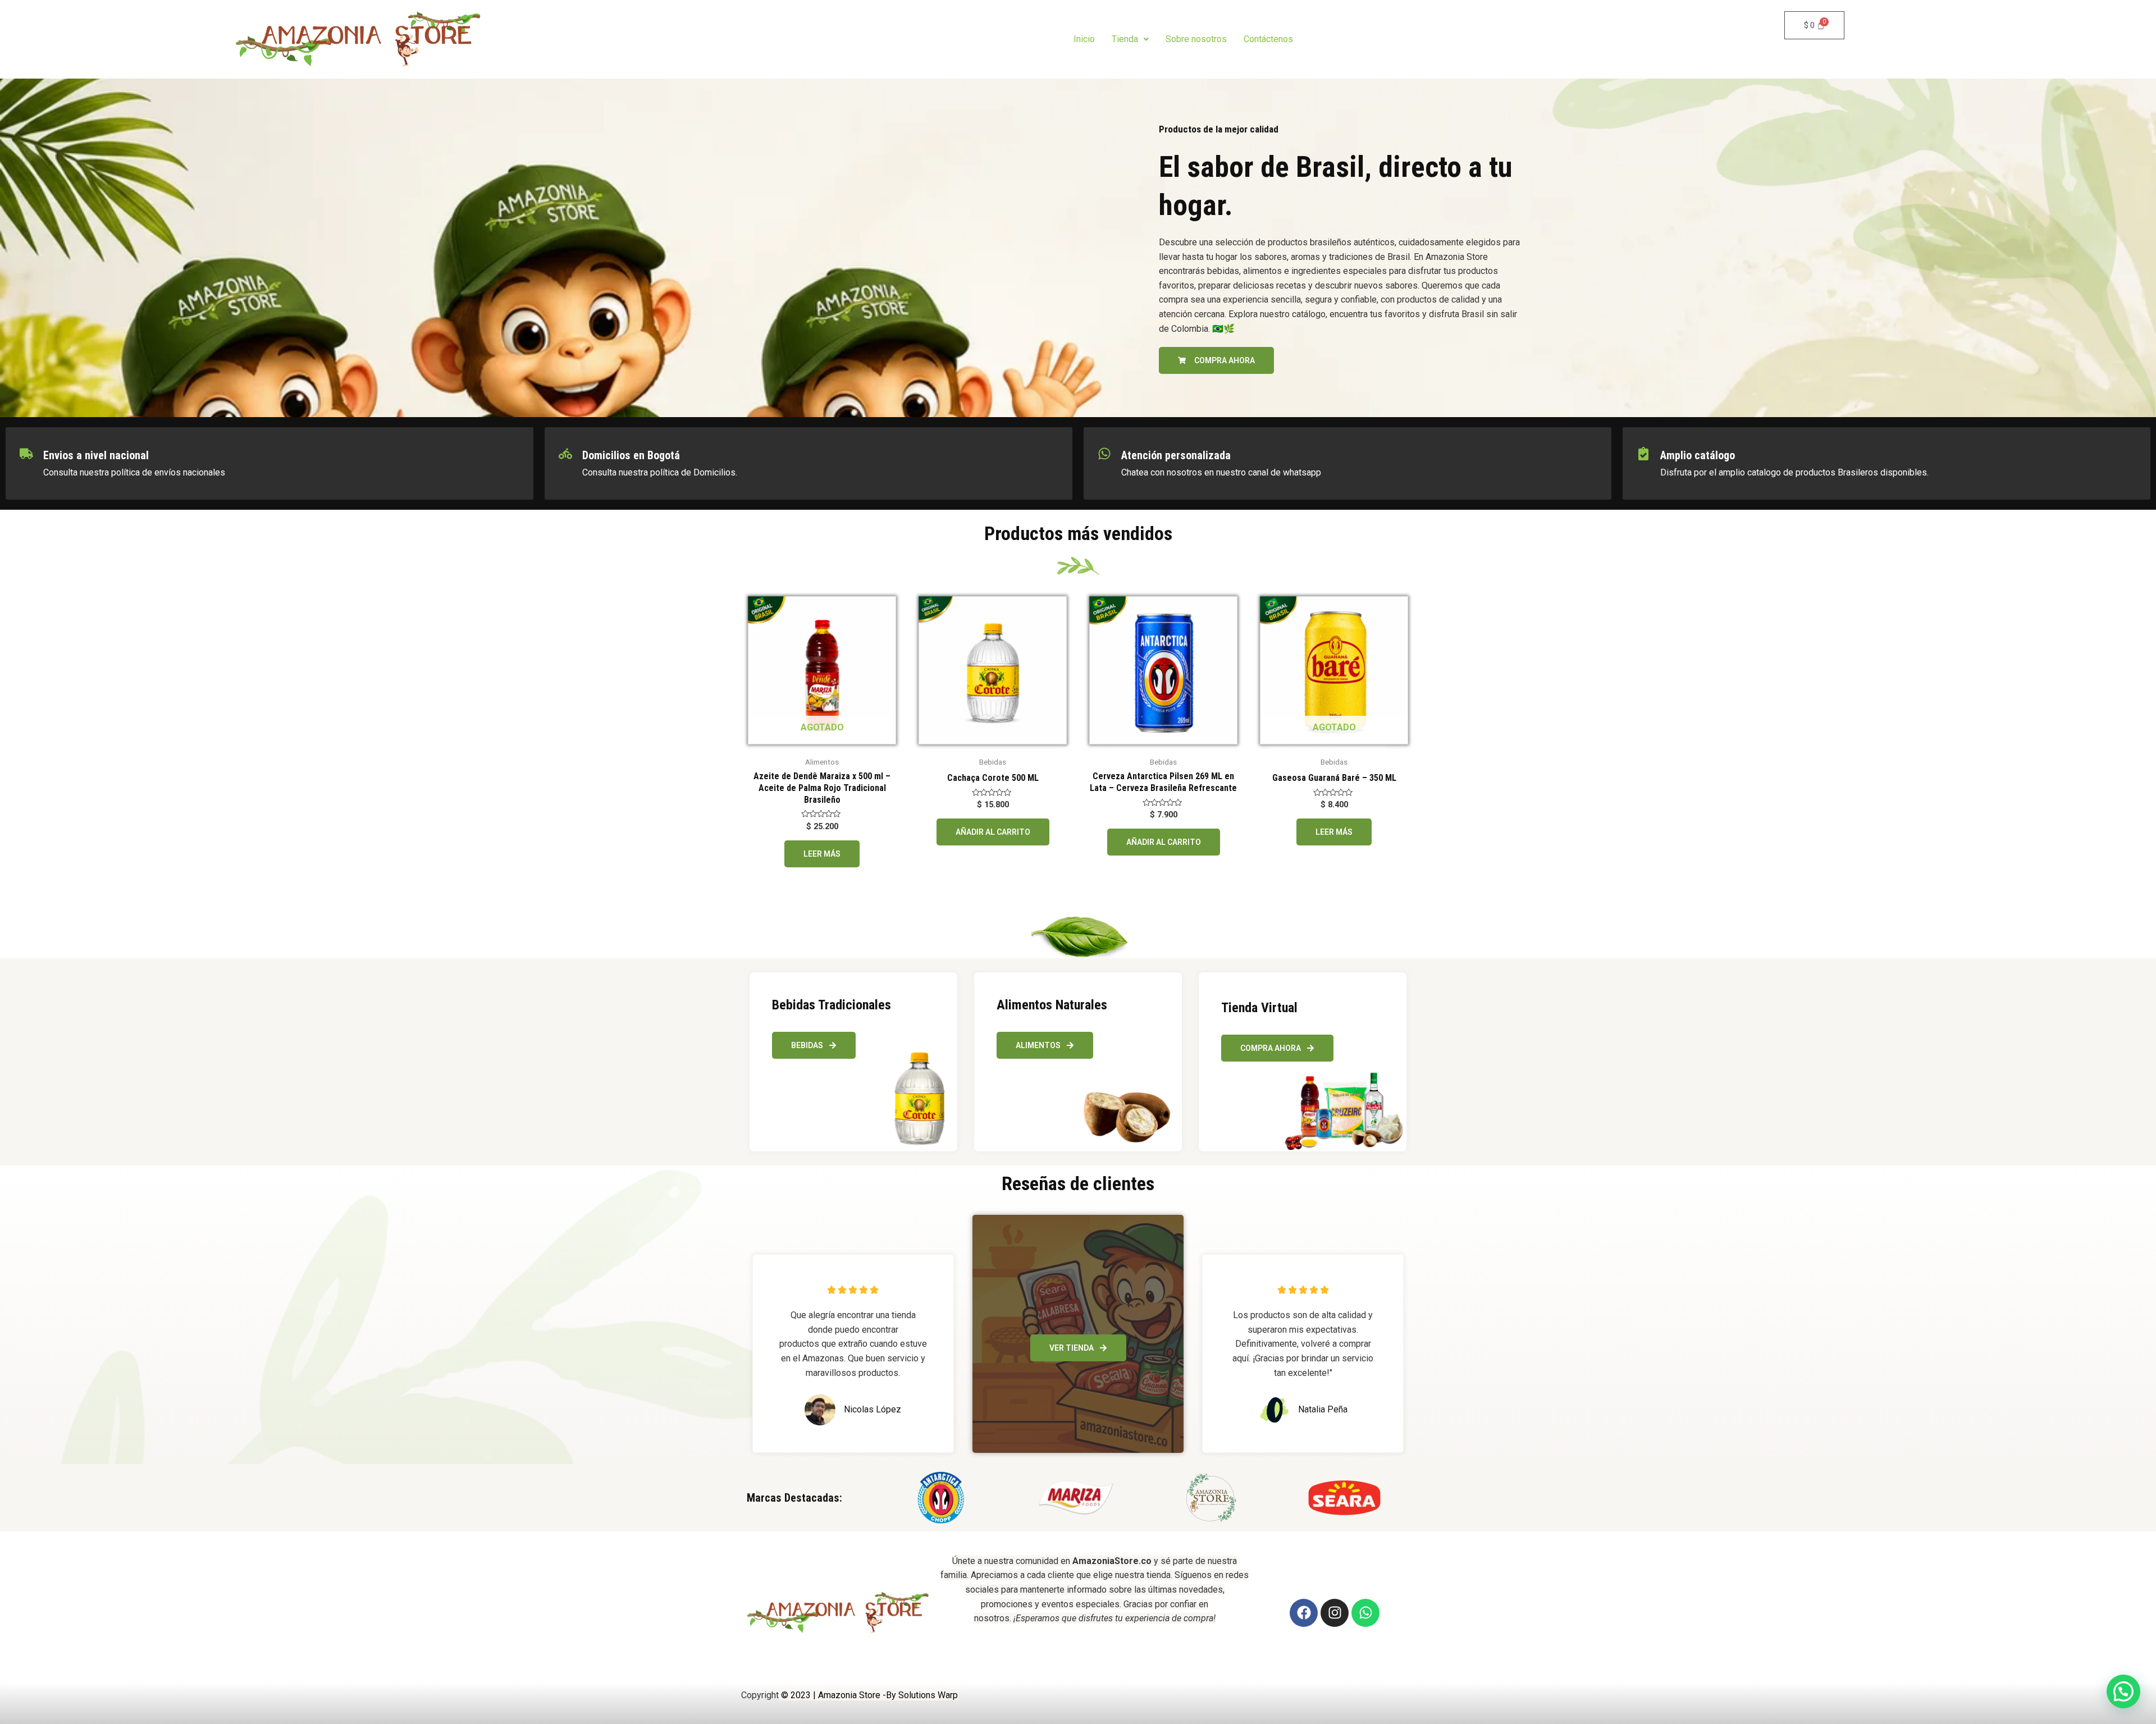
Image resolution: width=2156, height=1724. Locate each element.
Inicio (1084, 39)
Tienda (1125, 39)
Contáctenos (1268, 39)
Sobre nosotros (1196, 39)
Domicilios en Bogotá (631, 455)
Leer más (822, 854)
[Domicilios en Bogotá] (565, 454)
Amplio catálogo (1698, 455)
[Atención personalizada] (1104, 454)
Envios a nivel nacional (96, 455)
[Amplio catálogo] (1643, 454)
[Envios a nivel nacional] (26, 454)
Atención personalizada (1176, 455)
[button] (1130, 39)
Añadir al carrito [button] (993, 832)
